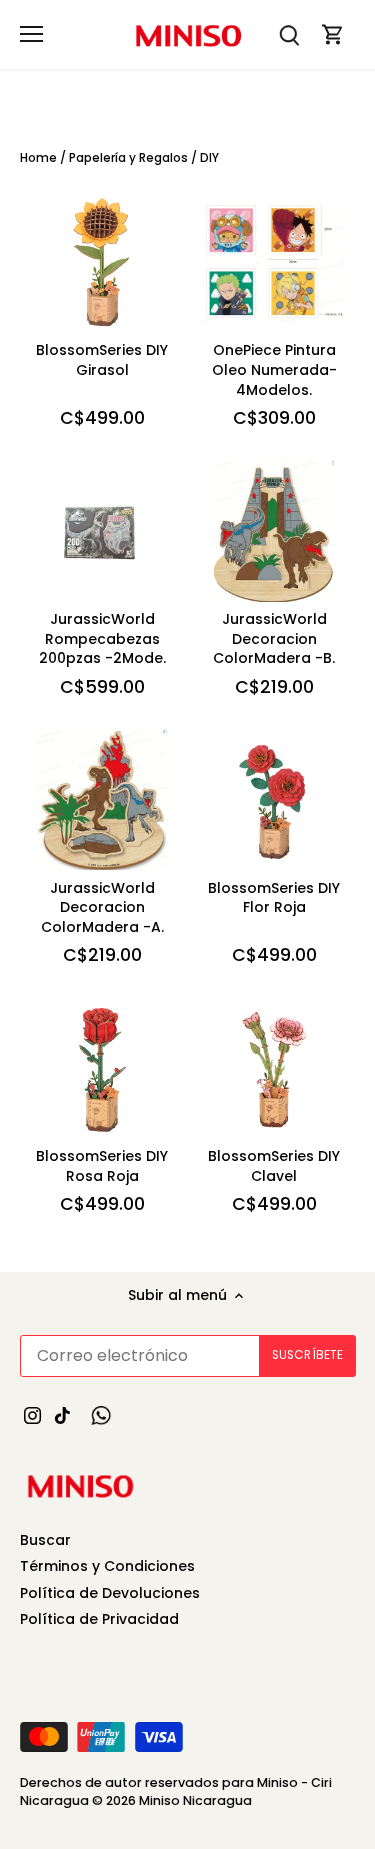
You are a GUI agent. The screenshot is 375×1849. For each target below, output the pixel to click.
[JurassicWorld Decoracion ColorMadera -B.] (274, 531)
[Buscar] (289, 34)
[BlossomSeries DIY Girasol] (102, 262)
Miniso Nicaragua (195, 1800)
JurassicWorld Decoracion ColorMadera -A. (102, 907)
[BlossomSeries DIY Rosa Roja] (102, 1068)
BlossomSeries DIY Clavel (274, 1166)
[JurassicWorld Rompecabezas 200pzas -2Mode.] (102, 531)
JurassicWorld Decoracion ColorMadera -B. (274, 638)
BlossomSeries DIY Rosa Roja (102, 1166)
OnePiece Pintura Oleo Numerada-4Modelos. (274, 369)
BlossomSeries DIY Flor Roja (274, 898)
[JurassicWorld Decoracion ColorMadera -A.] (102, 799)
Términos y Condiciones (107, 1566)
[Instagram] (32, 1415)
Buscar (45, 1540)
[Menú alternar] (31, 34)
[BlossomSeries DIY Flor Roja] (274, 799)
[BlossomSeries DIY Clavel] (274, 1068)
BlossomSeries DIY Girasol (102, 360)
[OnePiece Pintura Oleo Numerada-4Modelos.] (274, 262)
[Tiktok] (62, 1415)
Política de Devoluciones (110, 1593)
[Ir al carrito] (333, 34)
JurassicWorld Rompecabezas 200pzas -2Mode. (102, 638)
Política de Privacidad (99, 1619)
